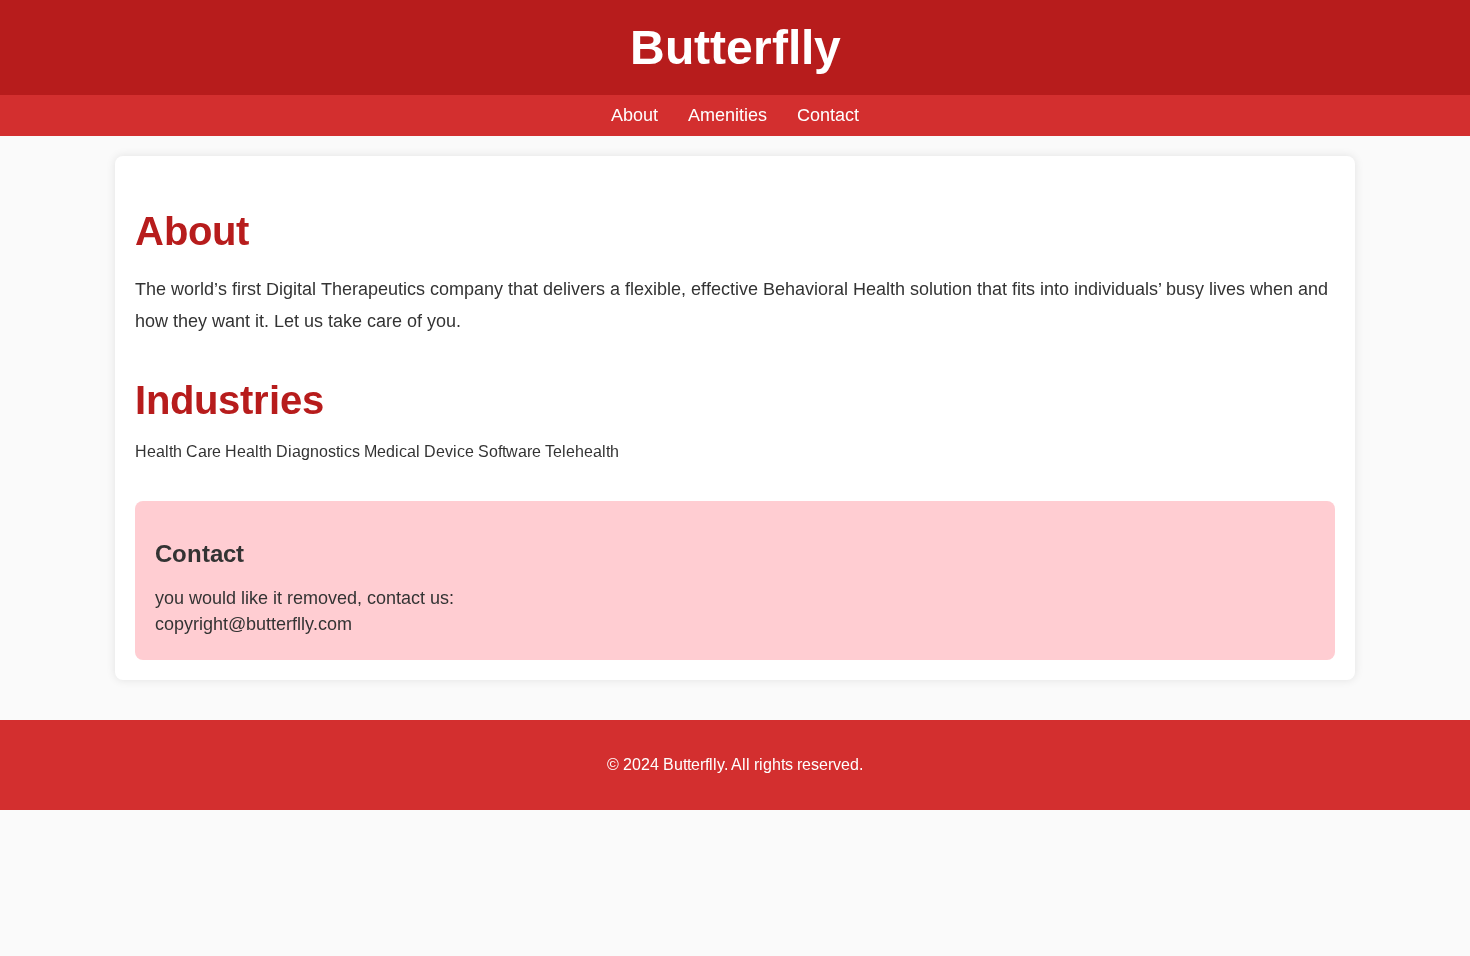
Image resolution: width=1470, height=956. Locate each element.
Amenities (727, 115)
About (634, 115)
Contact (828, 115)
